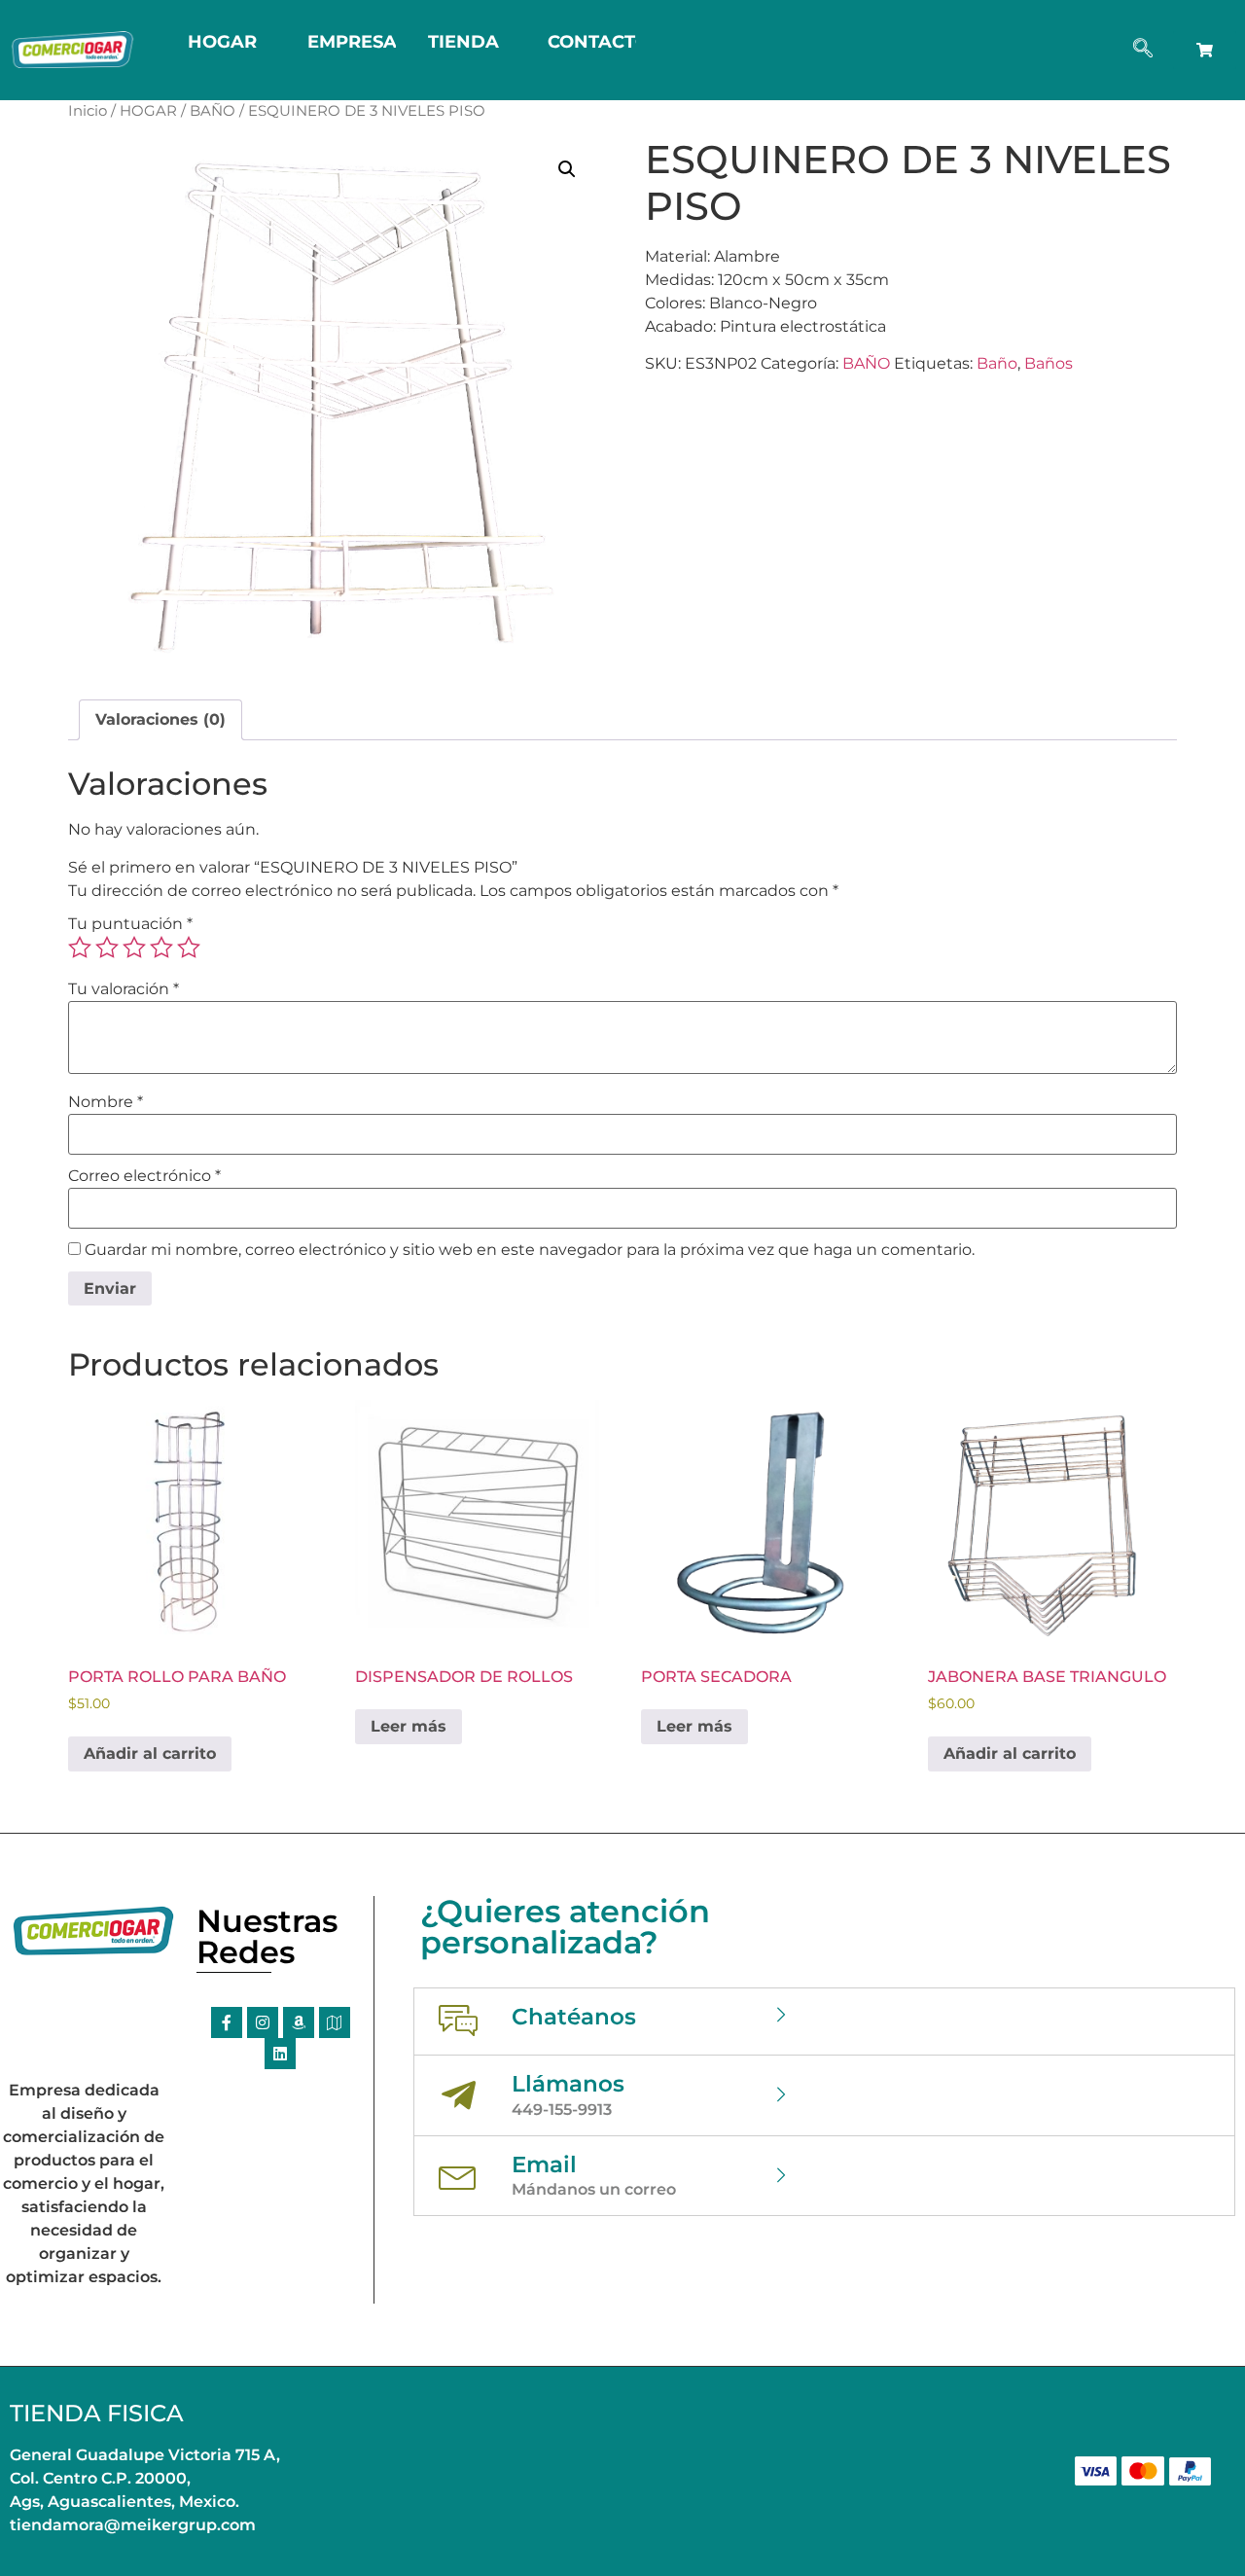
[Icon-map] (335, 2022)
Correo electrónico (144, 1176)
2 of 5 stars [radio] (107, 948)
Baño (997, 363)
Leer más (409, 1726)
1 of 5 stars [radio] (80, 948)
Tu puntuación (130, 924)
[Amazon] (299, 2022)
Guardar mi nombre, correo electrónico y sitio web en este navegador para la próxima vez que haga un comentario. (530, 1250)
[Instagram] (263, 2022)
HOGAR (148, 111)
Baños (1049, 363)
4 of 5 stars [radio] (161, 948)
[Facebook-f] (227, 2022)
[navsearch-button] (1143, 50)
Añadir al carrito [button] (150, 1753)
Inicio (88, 111)
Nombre (106, 1102)
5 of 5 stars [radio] (189, 948)
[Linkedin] (280, 2054)
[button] (567, 169)
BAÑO (213, 111)
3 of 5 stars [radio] (134, 948)
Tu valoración (124, 989)
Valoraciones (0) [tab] (160, 719)
